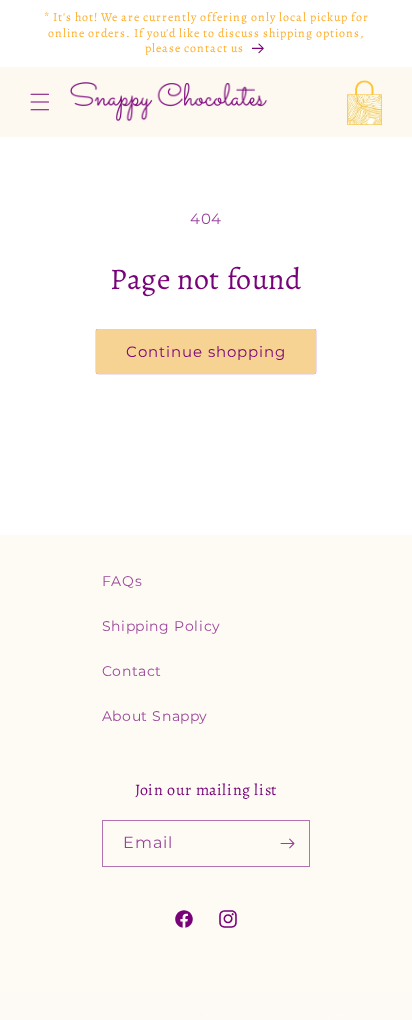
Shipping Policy (161, 626)
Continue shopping (206, 351)
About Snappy (155, 716)
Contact (132, 671)
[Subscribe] (287, 843)
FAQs (122, 581)
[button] (40, 102)
